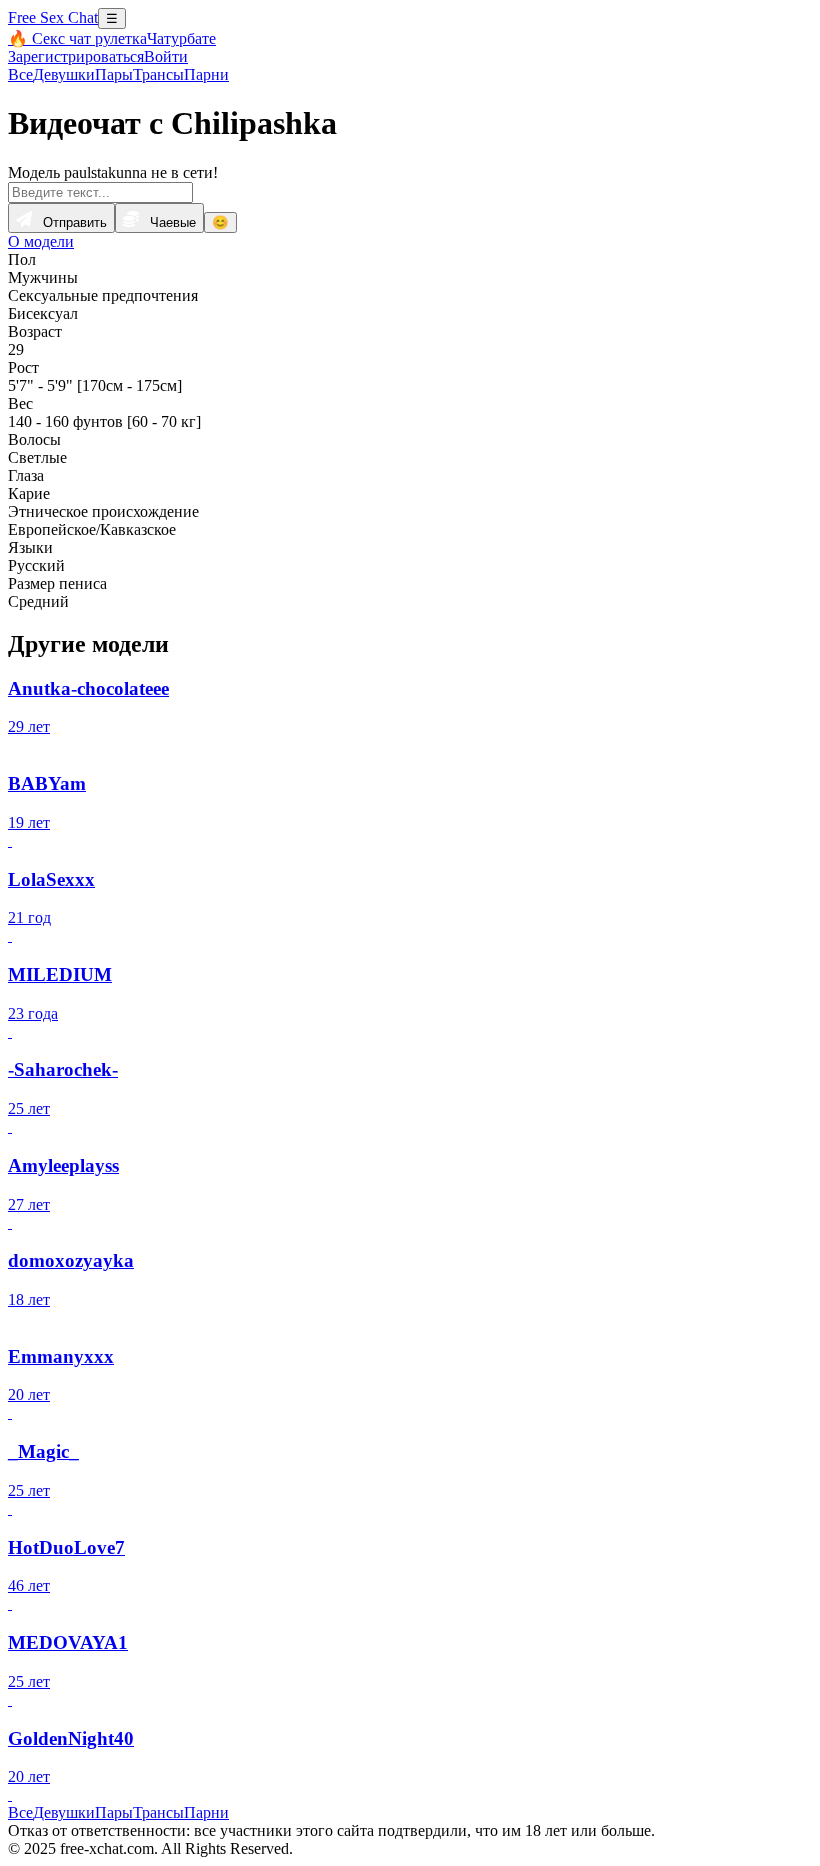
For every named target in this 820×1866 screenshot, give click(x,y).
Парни (206, 74)
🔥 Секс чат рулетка (77, 38)
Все (20, 74)
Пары (114, 74)
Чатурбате (181, 38)
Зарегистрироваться (76, 56)
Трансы (158, 74)
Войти (166, 56)
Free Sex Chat (53, 17)
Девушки (64, 74)
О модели (41, 241)
